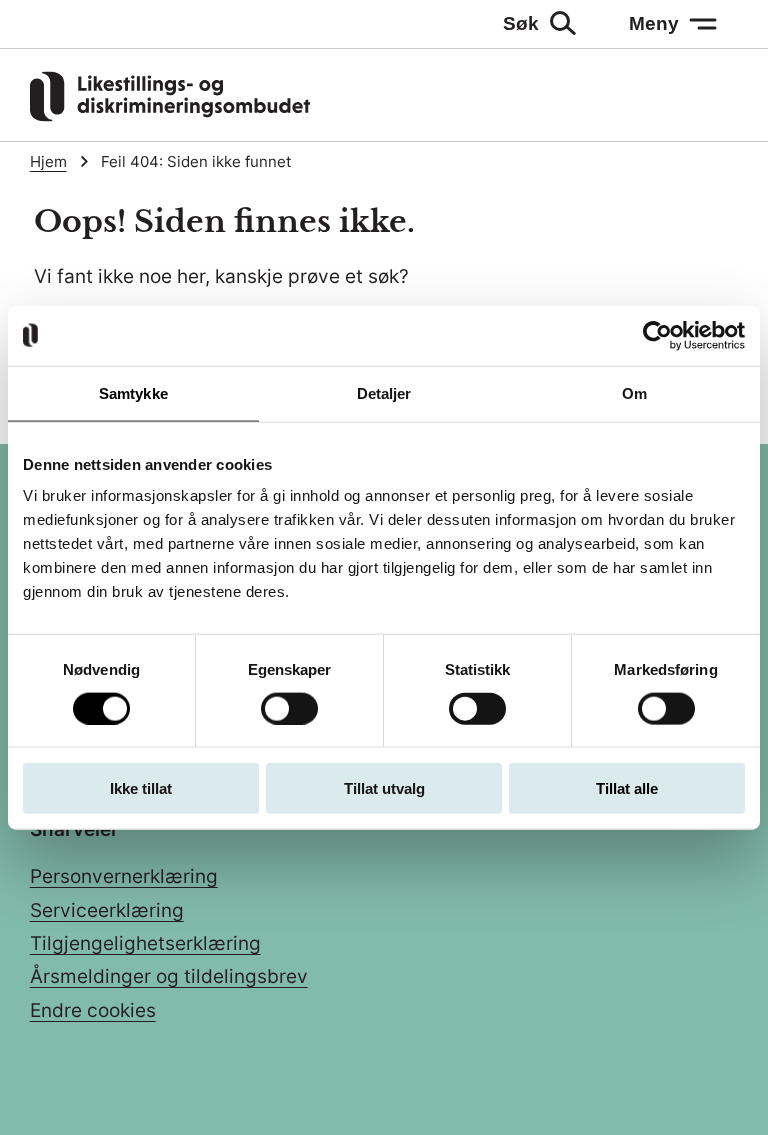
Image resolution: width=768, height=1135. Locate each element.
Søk (521, 23)
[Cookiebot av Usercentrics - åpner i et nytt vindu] (657, 335)
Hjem (48, 162)
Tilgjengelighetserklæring (145, 943)
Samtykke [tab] (133, 392)
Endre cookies (93, 1010)
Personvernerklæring (124, 876)
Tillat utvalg (384, 788)
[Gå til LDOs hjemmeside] (170, 115)
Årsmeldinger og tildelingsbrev (169, 976)
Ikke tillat (141, 788)
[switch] (289, 708)
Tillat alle (627, 788)
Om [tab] (634, 392)
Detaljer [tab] (384, 392)
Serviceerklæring (107, 910)
